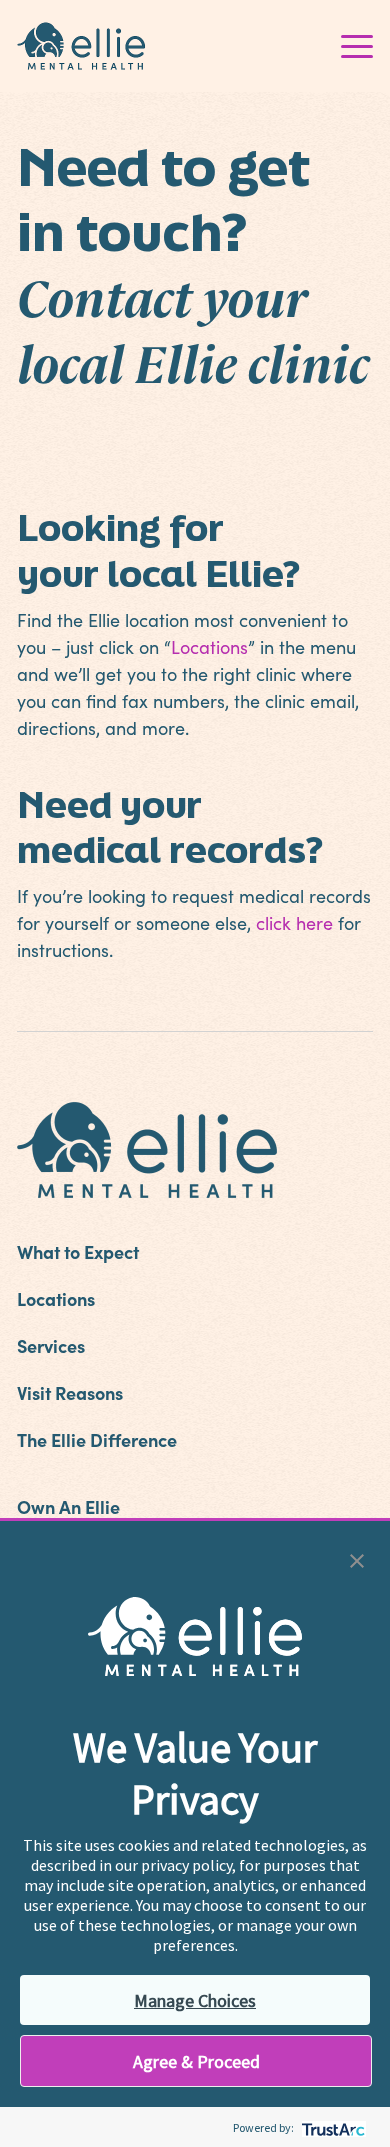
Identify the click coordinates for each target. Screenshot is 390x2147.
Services (51, 1345)
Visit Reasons (70, 1392)
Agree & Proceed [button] (196, 2061)
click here (294, 923)
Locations (209, 647)
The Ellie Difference (97, 1439)
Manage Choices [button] (195, 2000)
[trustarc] (331, 2127)
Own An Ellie (68, 1506)
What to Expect (78, 1251)
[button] (357, 1558)
